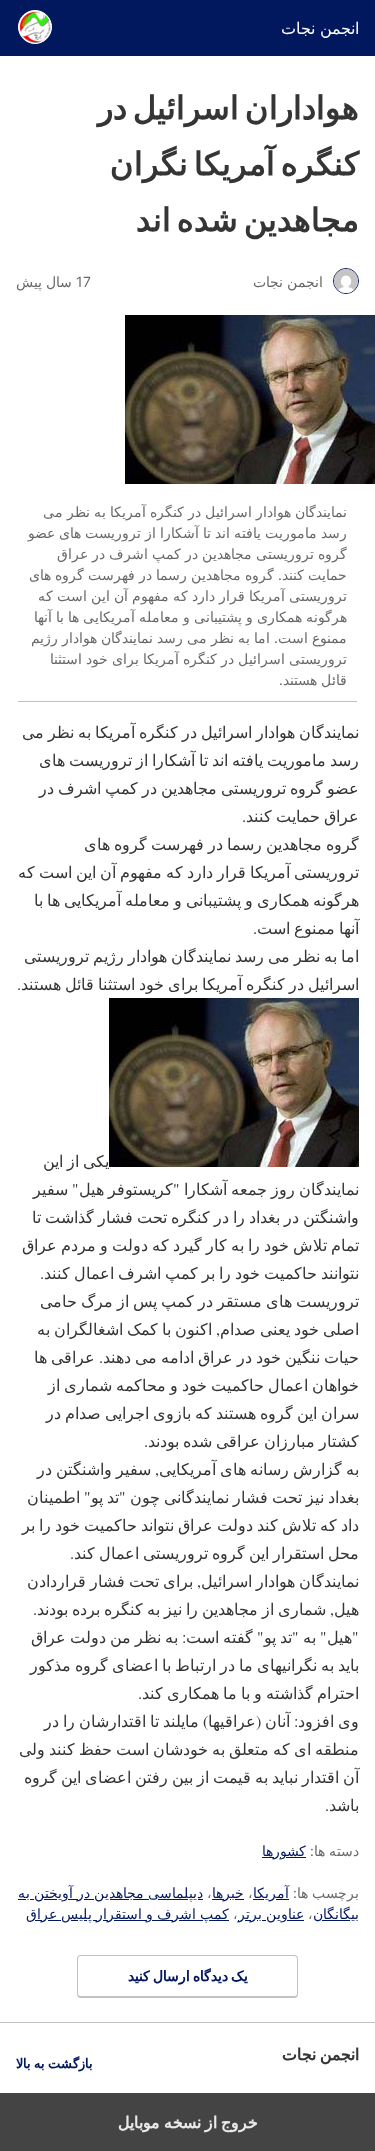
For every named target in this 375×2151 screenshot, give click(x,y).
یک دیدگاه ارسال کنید (188, 1975)
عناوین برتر (271, 1913)
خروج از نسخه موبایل (188, 2122)
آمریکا (271, 1892)
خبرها (228, 1892)
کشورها (284, 1850)
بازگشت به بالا (54, 2063)
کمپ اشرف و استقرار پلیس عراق (127, 1913)
